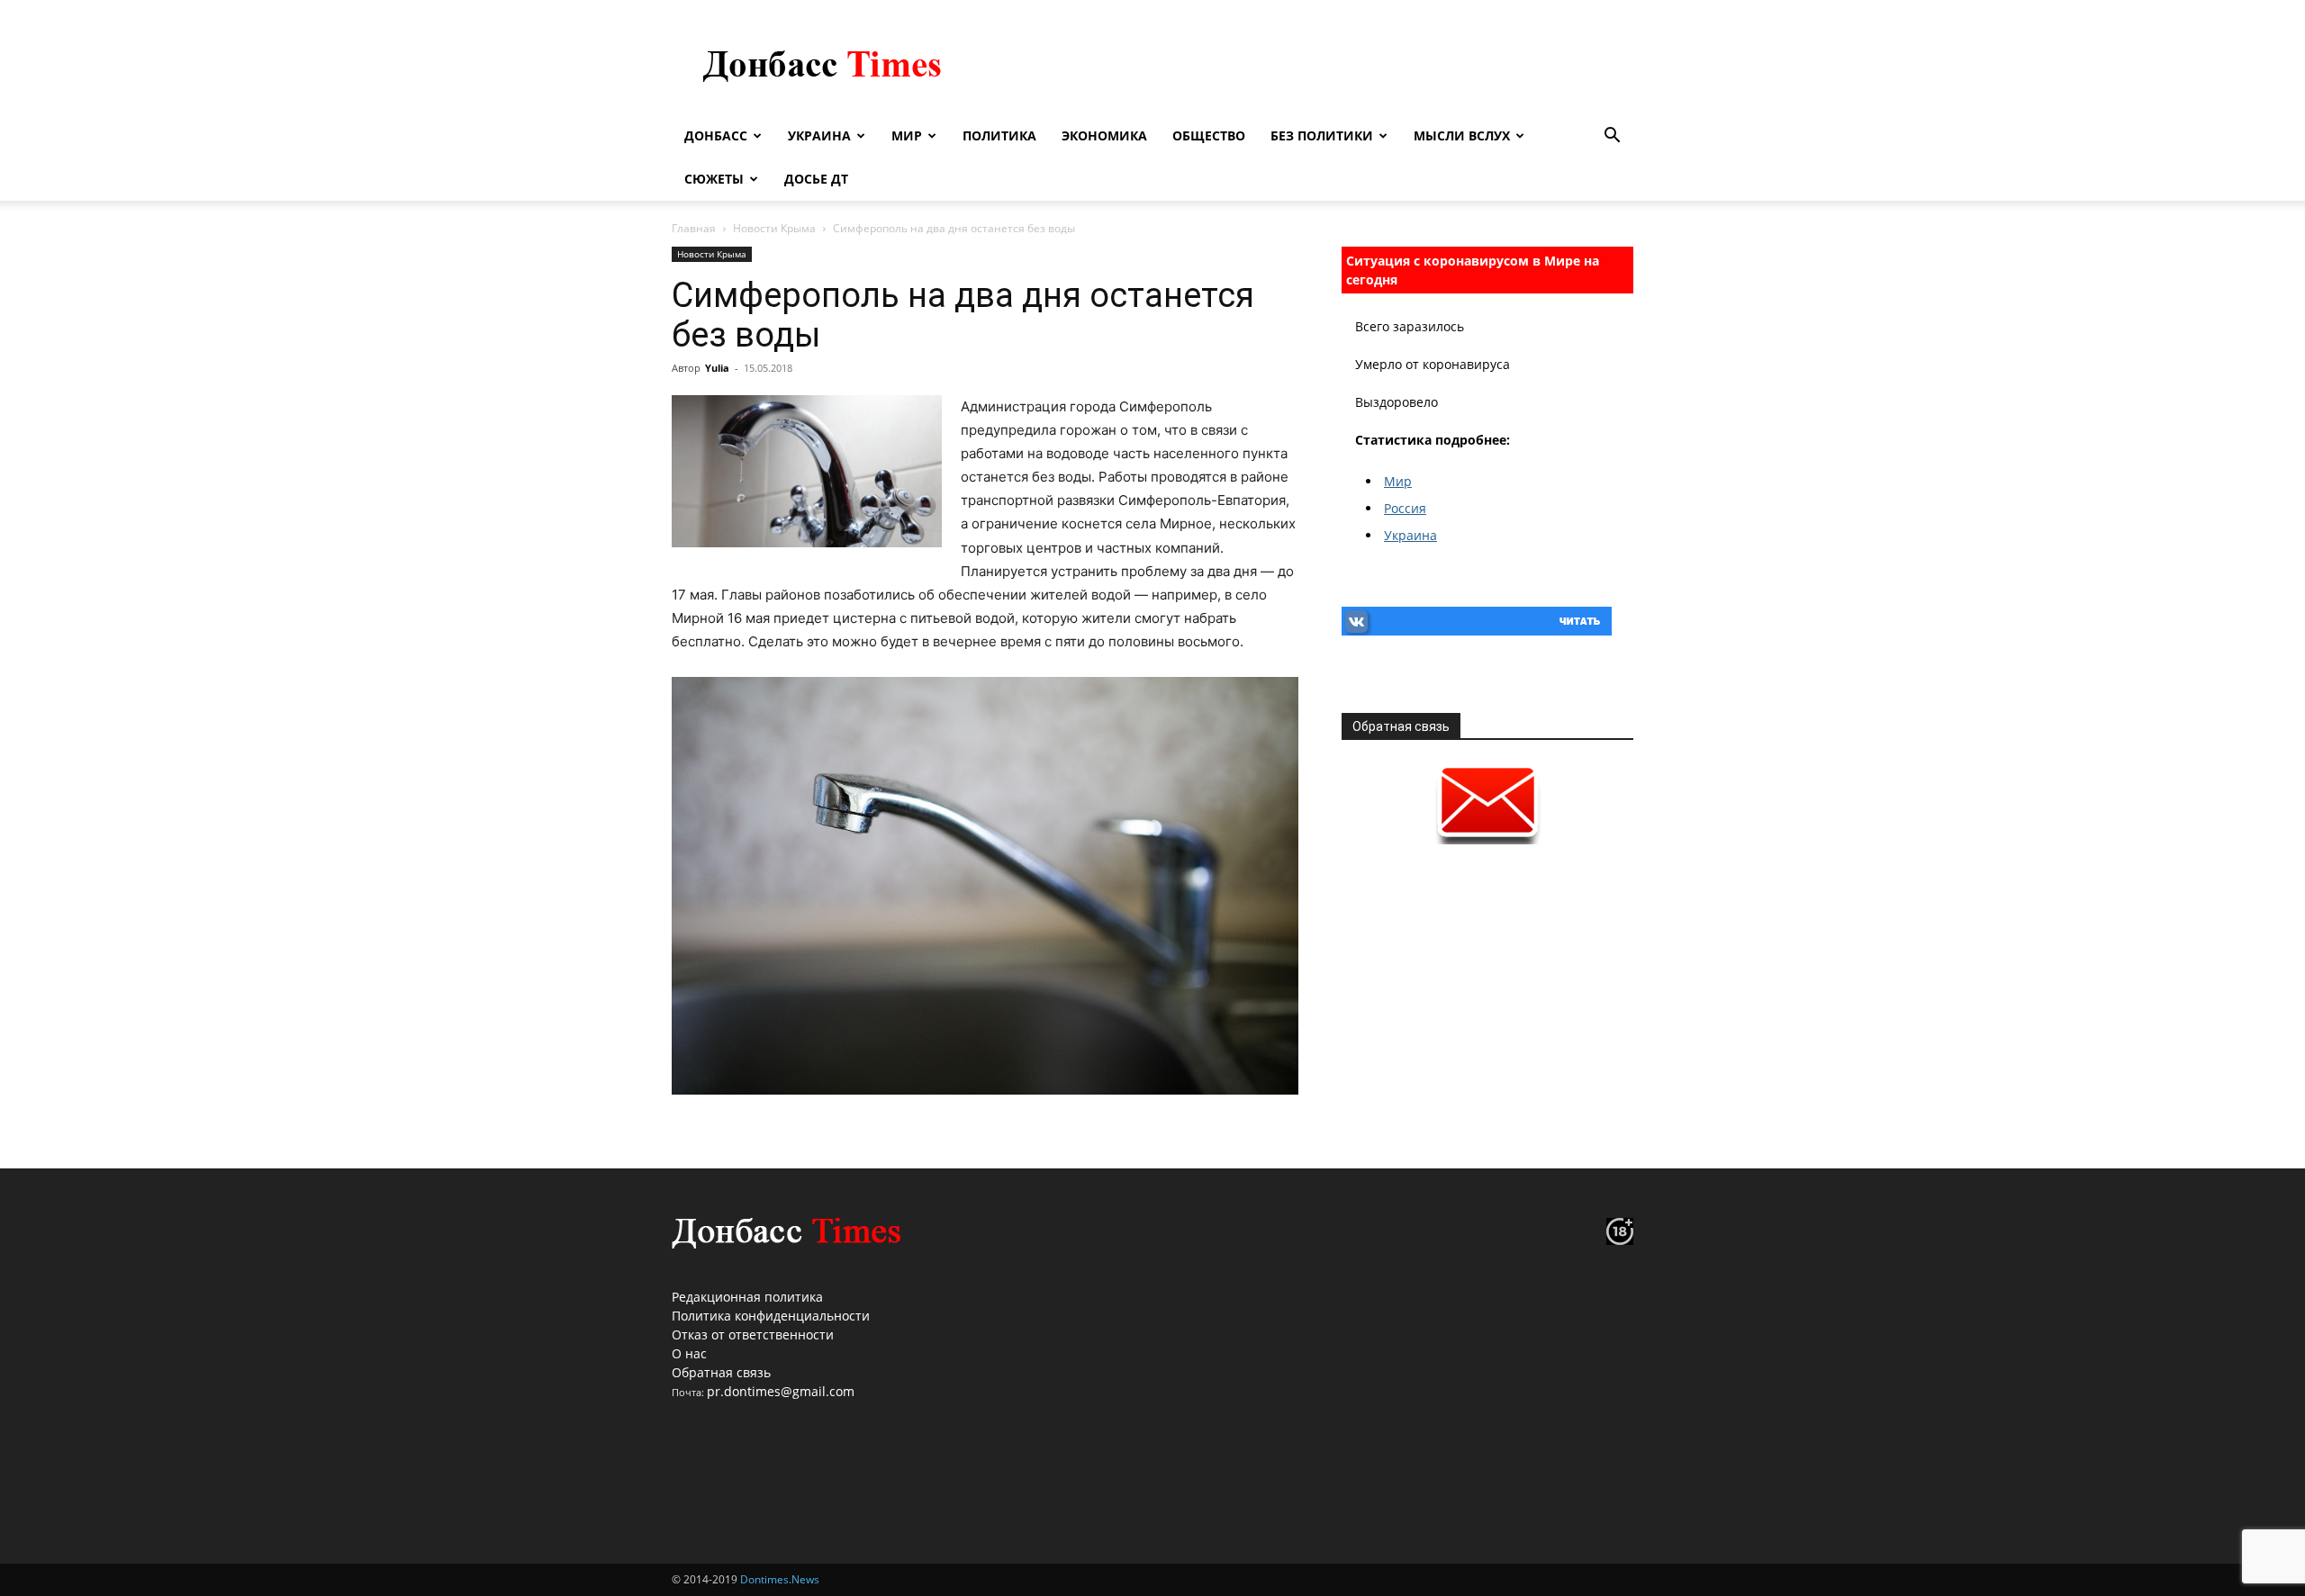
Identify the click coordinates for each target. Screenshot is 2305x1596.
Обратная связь (721, 1372)
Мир (907, 135)
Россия (1405, 508)
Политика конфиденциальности (771, 1316)
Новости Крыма (774, 228)
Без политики (1322, 135)
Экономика (1104, 135)
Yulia (717, 368)
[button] (1612, 137)
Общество (1209, 135)
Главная (694, 228)
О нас (689, 1353)
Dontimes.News (780, 1579)
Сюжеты (714, 179)
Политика (999, 135)
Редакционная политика (747, 1297)
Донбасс (716, 135)
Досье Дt (816, 179)
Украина (819, 135)
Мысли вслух (1462, 135)
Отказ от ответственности (753, 1335)
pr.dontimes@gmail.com (781, 1391)
